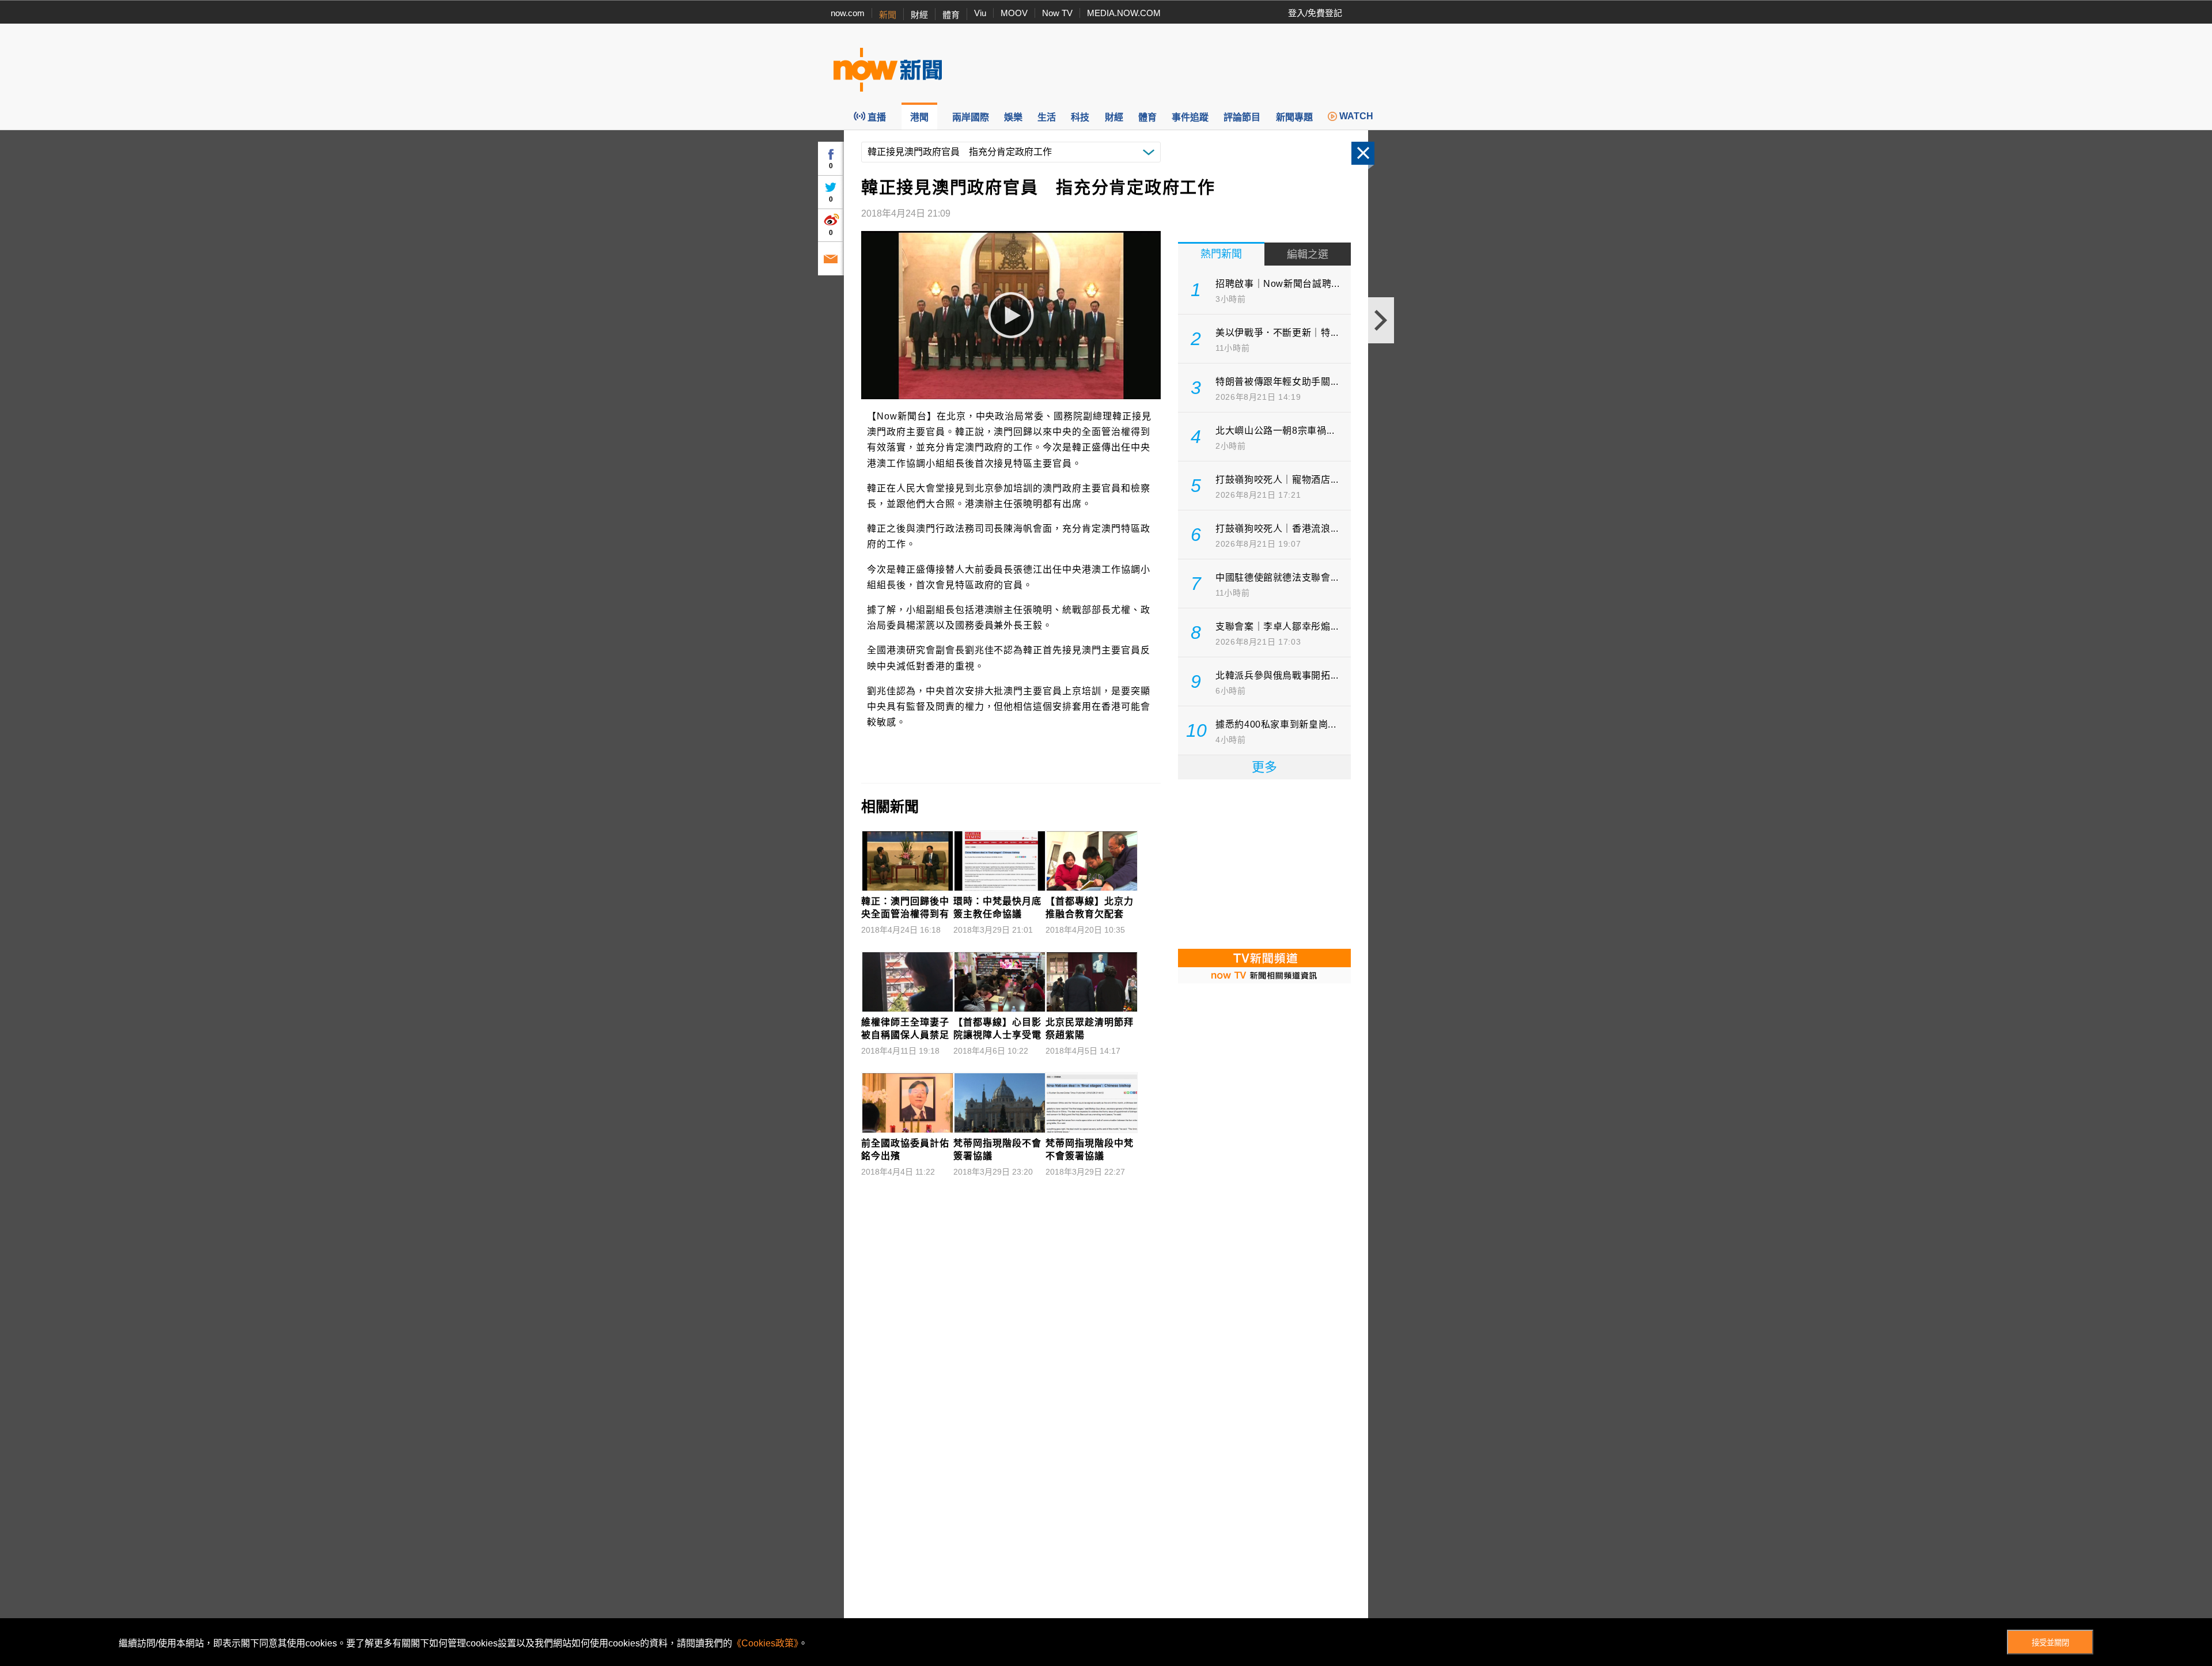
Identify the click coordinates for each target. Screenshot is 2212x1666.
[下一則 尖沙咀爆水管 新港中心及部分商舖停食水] (1381, 320)
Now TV (1057, 13)
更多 (1264, 767)
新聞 (888, 15)
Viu (980, 13)
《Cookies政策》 (765, 1643)
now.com (848, 13)
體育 (951, 15)
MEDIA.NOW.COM (1124, 13)
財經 (919, 15)
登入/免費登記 (1315, 13)
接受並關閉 (2050, 1643)
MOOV (1014, 13)
